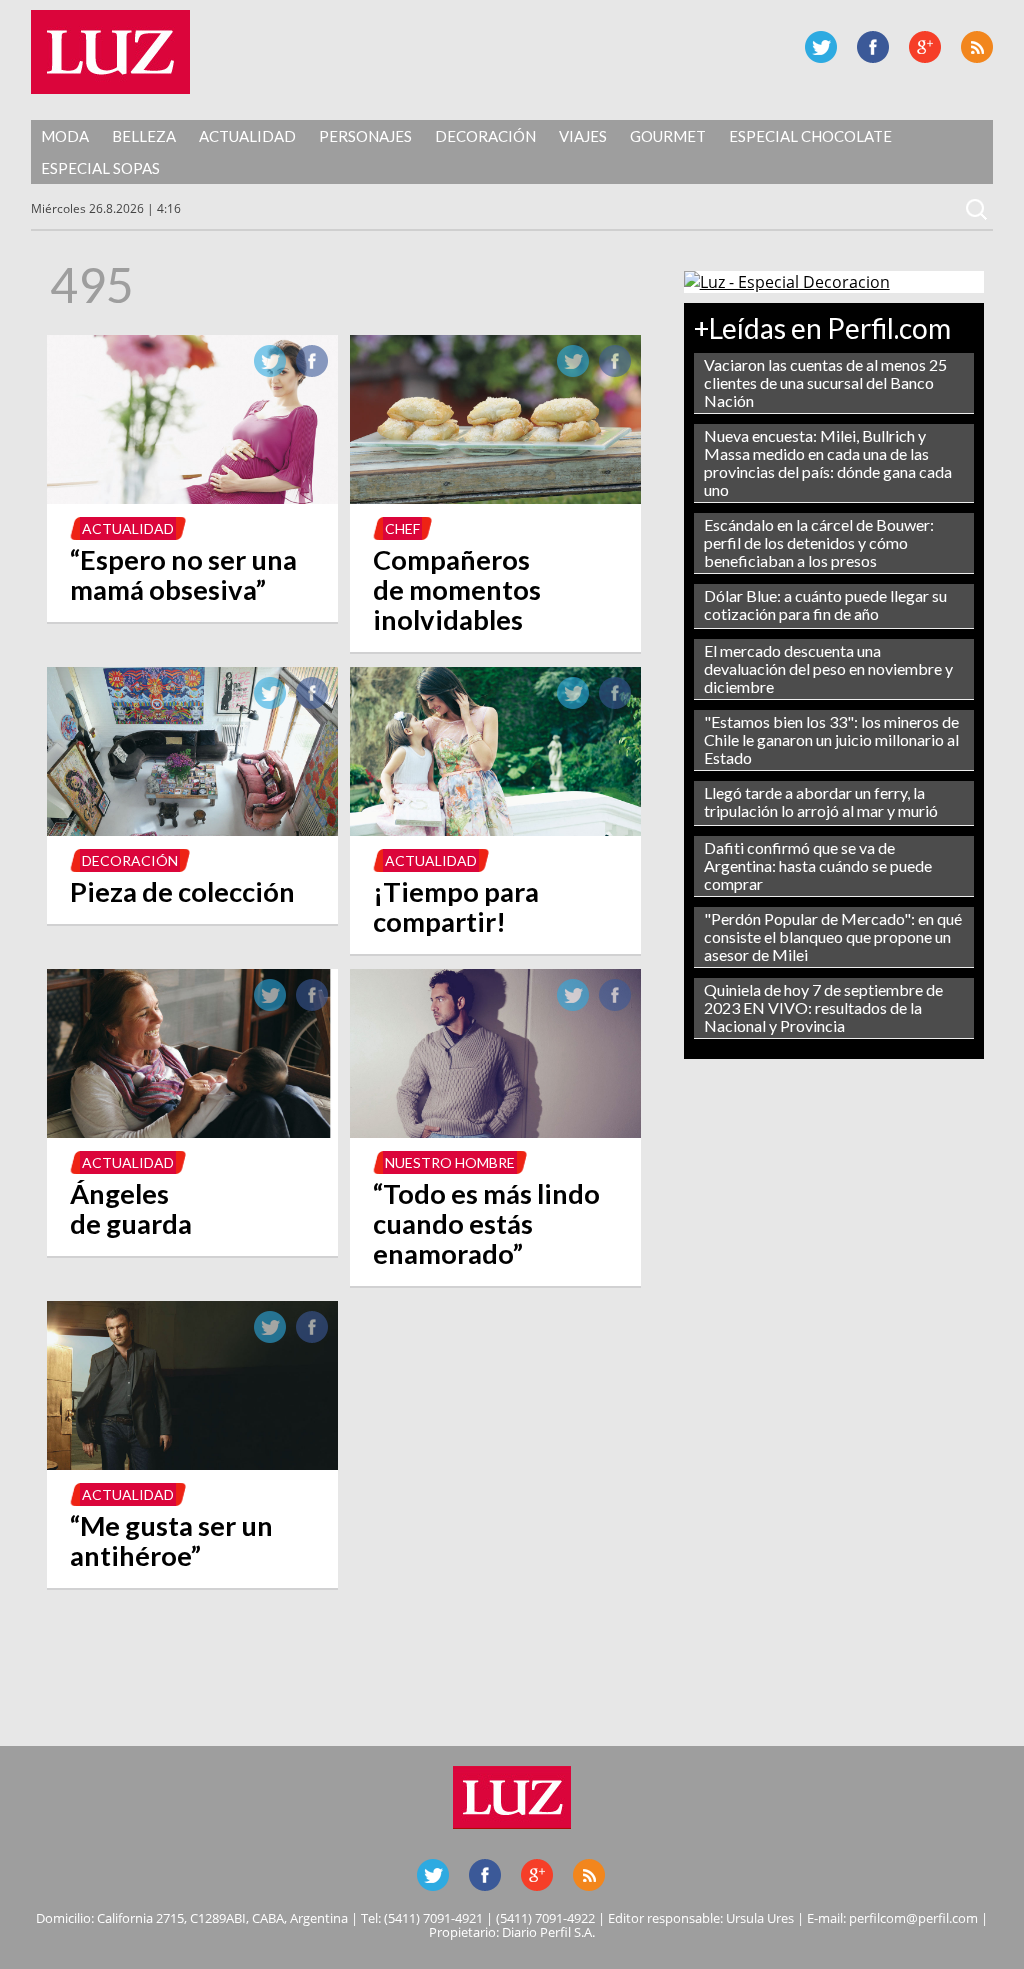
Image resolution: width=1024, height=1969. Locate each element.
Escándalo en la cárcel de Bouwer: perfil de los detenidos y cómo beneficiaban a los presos (819, 542)
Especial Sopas (100, 168)
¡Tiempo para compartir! (456, 906)
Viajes (583, 136)
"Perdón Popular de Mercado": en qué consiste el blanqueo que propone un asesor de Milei (833, 936)
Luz (110, 52)
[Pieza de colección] (192, 830)
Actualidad (247, 136)
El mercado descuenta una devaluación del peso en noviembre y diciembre (828, 668)
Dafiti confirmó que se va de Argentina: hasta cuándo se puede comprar (818, 865)
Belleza (144, 136)
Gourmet (668, 136)
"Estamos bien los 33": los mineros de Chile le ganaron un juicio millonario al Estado (831, 739)
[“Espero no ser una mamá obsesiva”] (192, 498)
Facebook (873, 47)
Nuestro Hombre (450, 1162)
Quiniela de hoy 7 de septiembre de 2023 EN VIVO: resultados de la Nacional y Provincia (823, 1007)
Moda (65, 136)
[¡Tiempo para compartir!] (495, 830)
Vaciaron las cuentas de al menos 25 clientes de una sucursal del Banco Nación (825, 382)
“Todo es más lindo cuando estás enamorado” (486, 1223)
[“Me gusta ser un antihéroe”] (192, 1464)
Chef (402, 528)
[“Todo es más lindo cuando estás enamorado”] (495, 1132)
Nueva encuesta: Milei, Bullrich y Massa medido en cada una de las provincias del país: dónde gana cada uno (828, 462)
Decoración (485, 136)
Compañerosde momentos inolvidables (457, 589)
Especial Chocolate (810, 136)
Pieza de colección (182, 891)
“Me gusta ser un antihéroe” (171, 1540)
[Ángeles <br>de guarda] (192, 1132)
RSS (977, 47)
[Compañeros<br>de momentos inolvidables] (495, 498)
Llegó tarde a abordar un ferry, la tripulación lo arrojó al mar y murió (821, 801)
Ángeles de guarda (131, 1208)
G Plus (925, 47)
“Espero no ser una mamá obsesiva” (183, 574)
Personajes (365, 136)
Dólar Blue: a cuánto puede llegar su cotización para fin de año (825, 604)
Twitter (821, 47)
